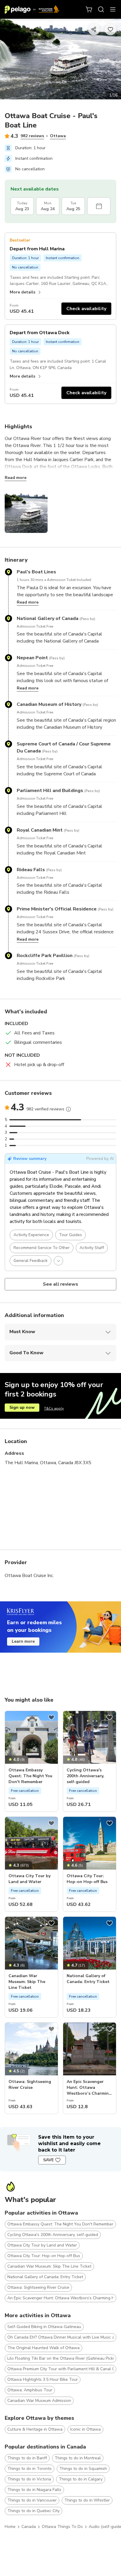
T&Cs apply (54, 1408)
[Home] (32, 9)
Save (48, 2160)
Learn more (23, 1641)
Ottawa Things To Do (62, 2527)
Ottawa (58, 136)
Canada (29, 2527)
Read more (16, 478)
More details (22, 292)
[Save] (51, 1717)
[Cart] (89, 9)
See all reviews (61, 1284)
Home (10, 2527)
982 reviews (32, 136)
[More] (68, 1109)
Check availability (86, 309)
